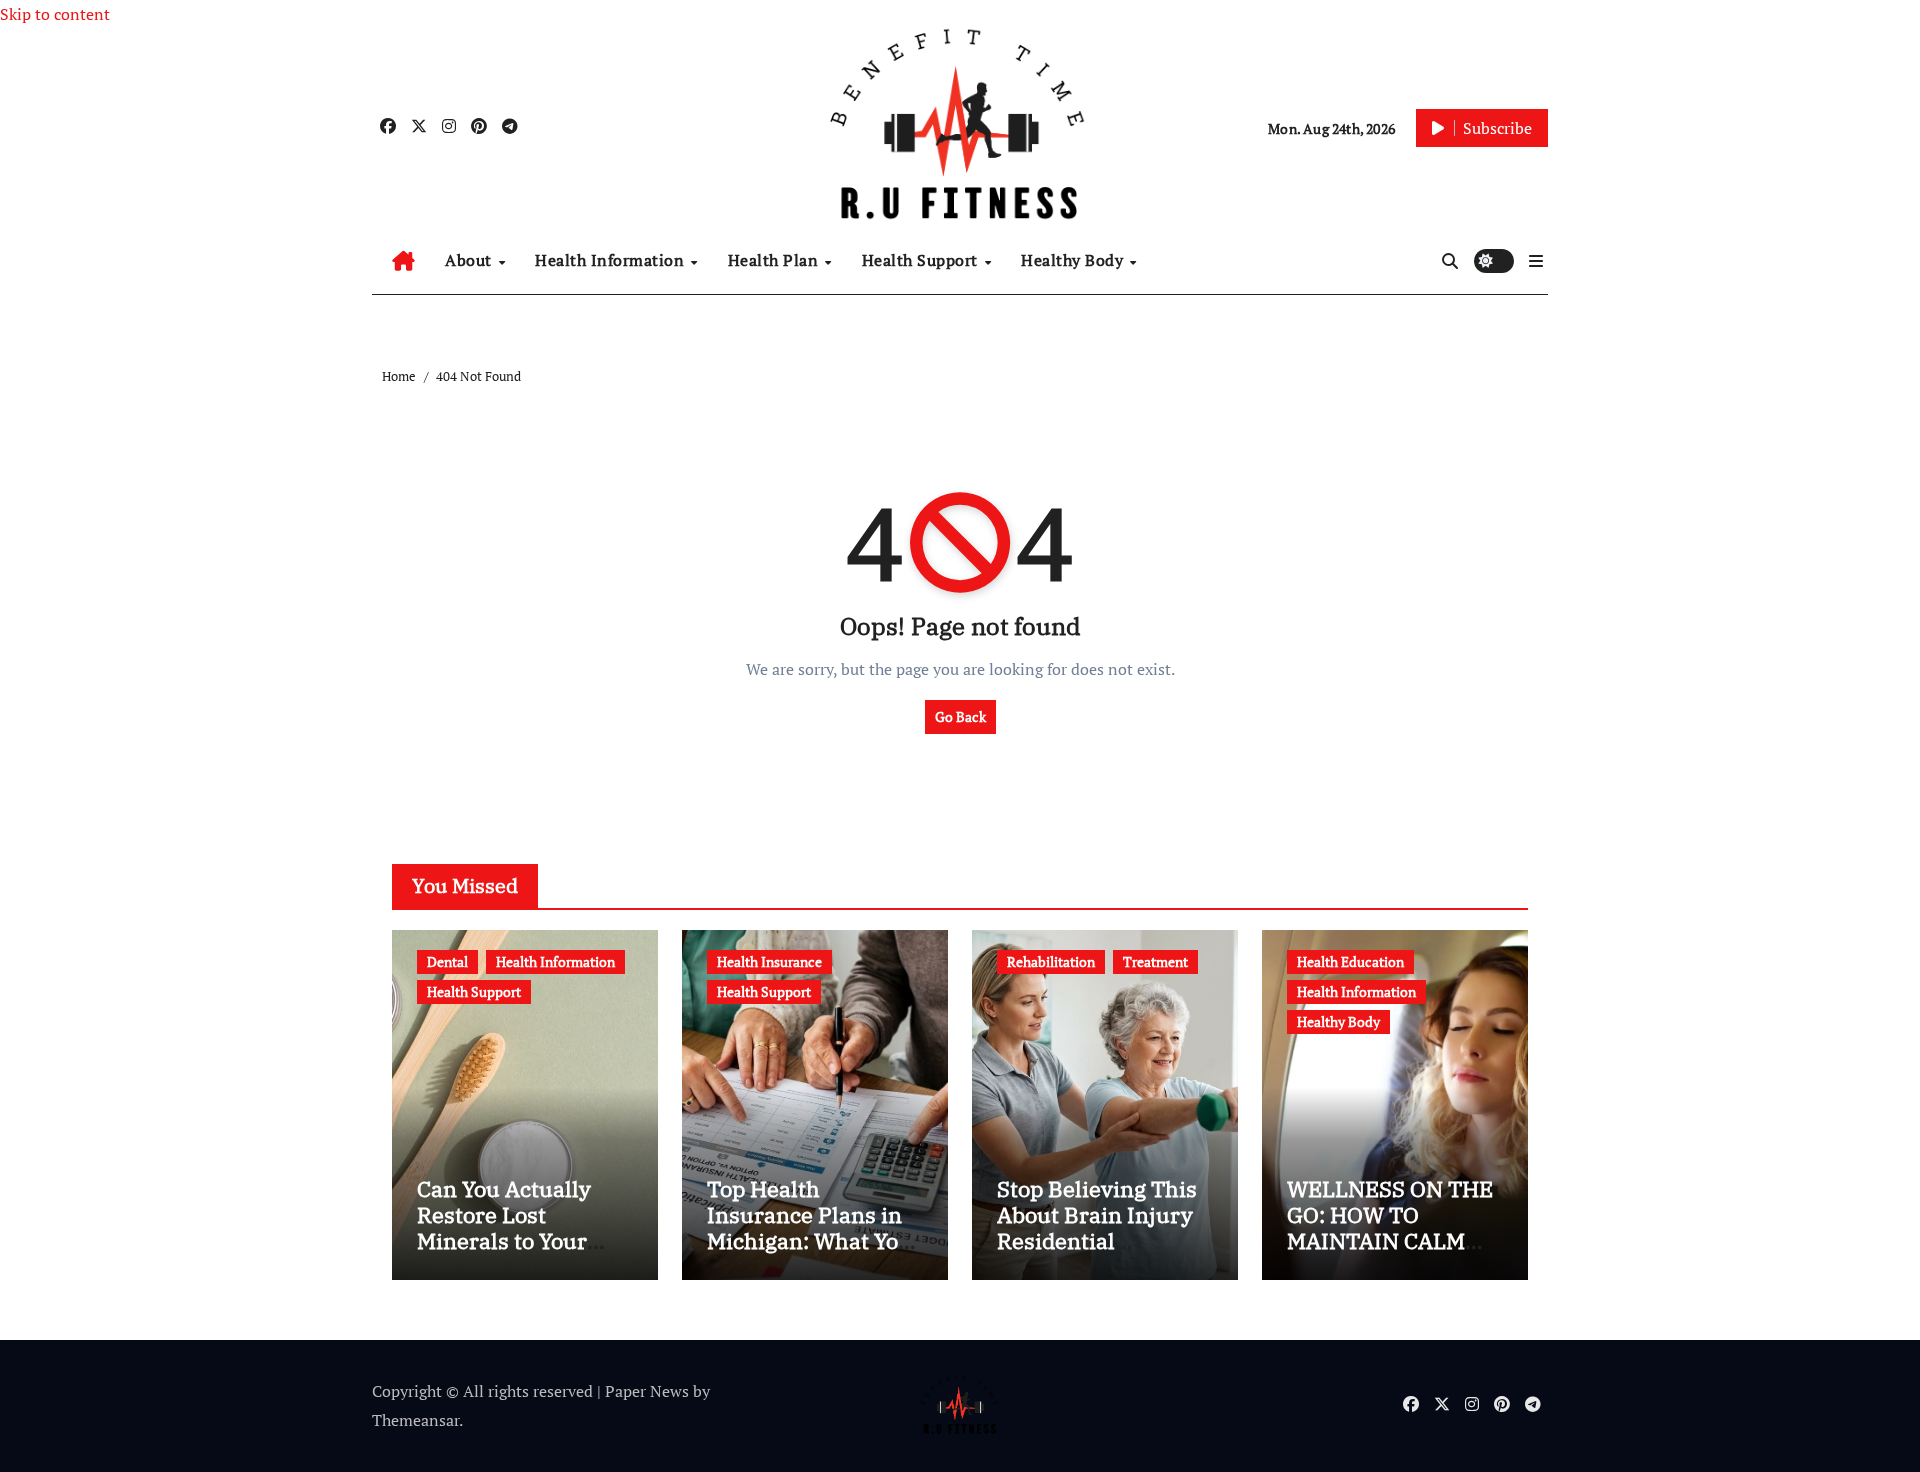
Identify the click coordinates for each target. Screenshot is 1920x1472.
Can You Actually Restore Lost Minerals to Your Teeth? (504, 1228)
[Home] (403, 261)
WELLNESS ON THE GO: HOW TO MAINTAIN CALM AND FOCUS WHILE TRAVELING (1390, 1241)
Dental (447, 961)
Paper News (647, 1391)
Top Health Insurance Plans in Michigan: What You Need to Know (809, 1228)
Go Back (960, 716)
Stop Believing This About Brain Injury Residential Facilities (1097, 1228)
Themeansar (415, 1420)
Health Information (612, 260)
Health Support (922, 260)
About (470, 260)
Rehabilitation (1051, 961)
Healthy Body (1074, 260)
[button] (1536, 261)
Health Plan (775, 260)
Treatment (1155, 961)
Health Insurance (769, 961)
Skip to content (55, 14)
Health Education (1350, 961)
